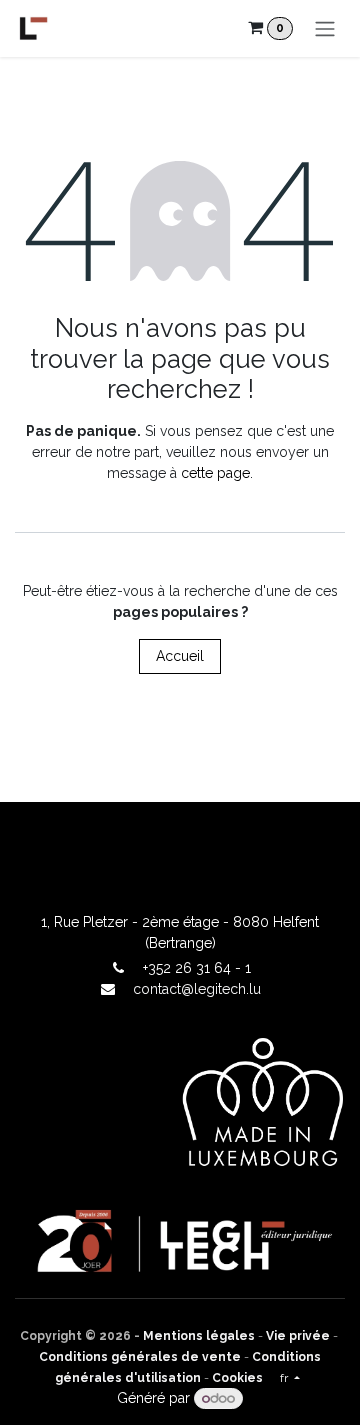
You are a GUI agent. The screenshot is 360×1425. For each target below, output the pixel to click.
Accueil (180, 656)
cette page (215, 473)
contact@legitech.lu (197, 989)
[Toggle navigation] (325, 28)
